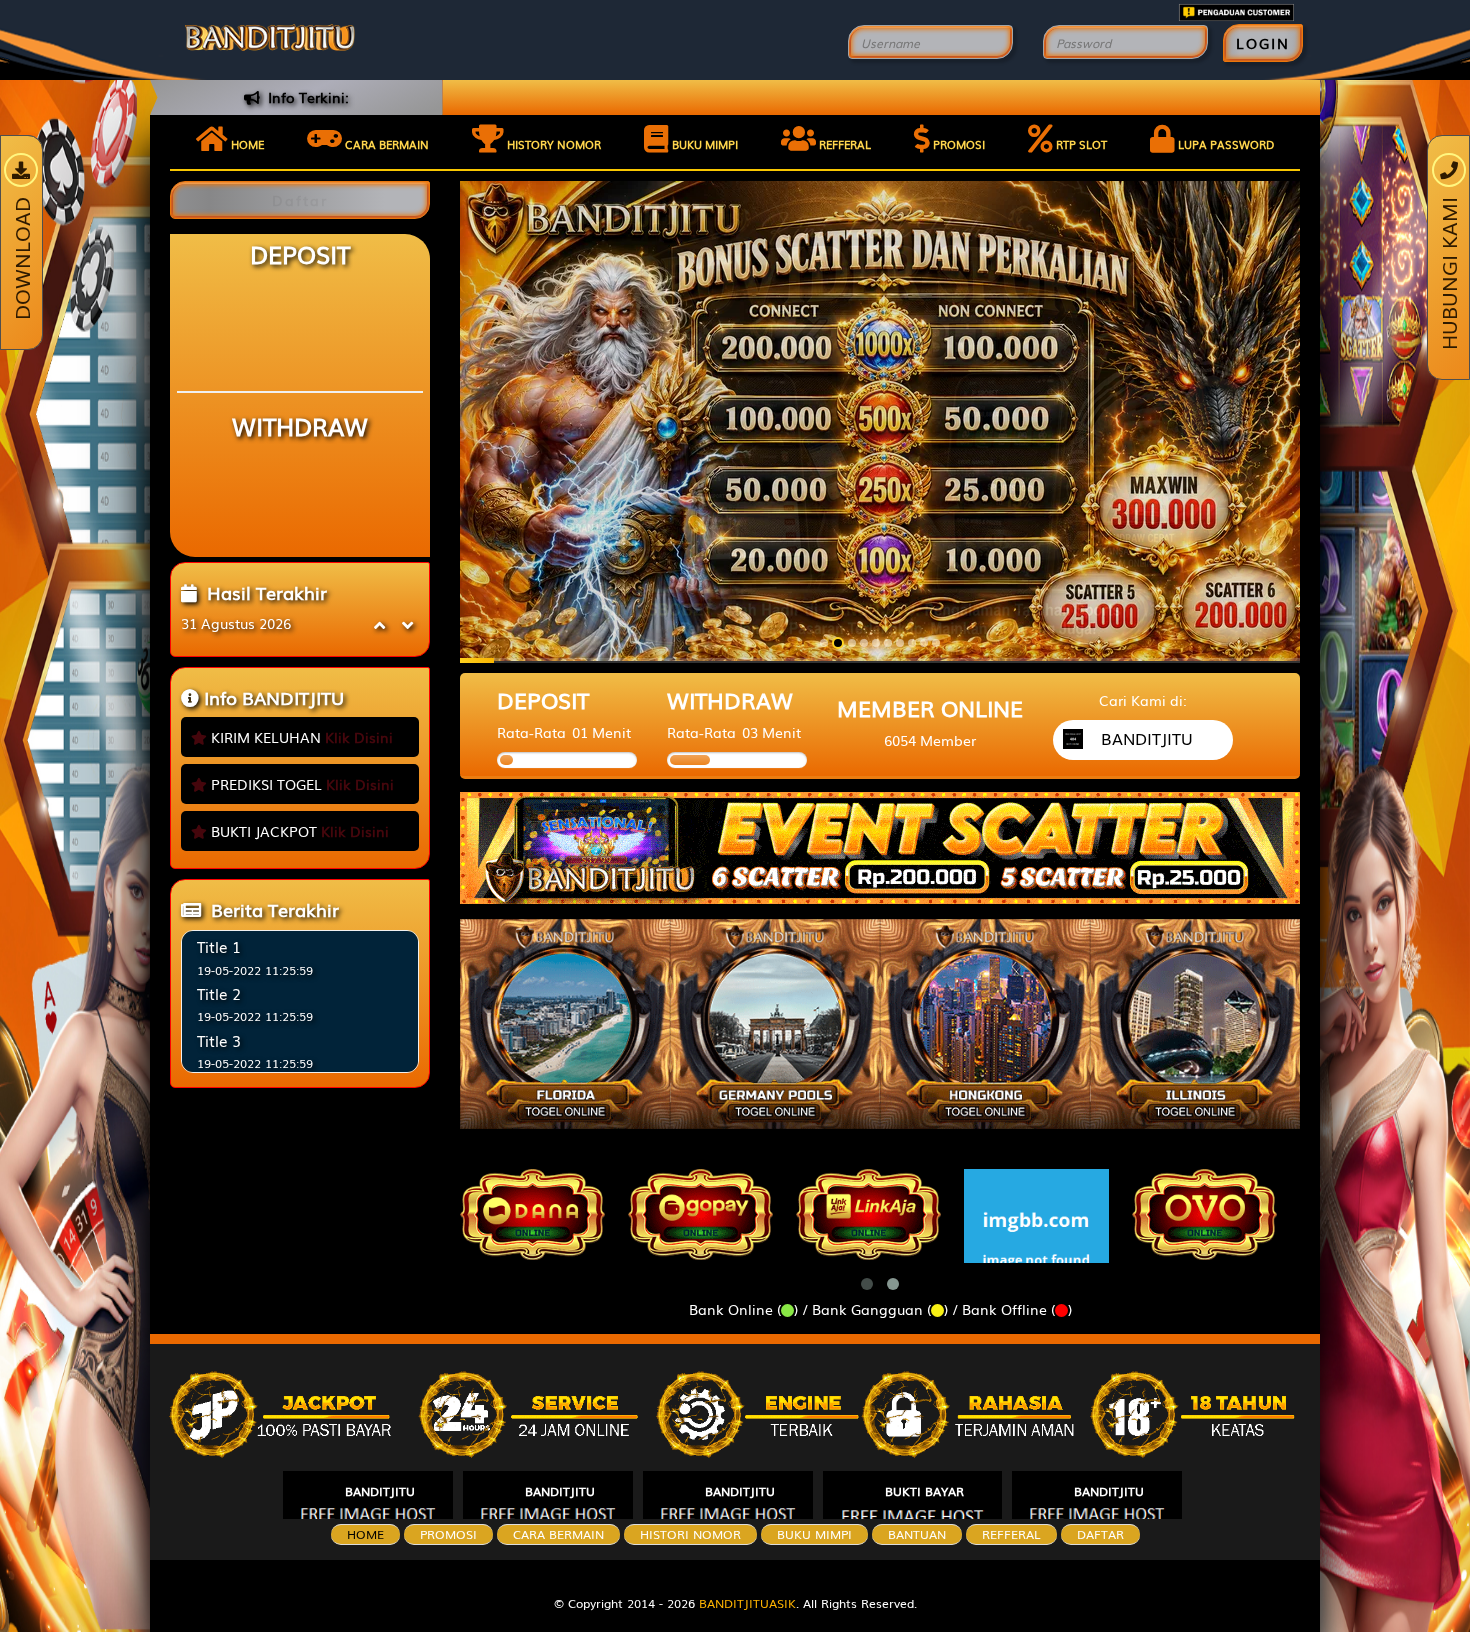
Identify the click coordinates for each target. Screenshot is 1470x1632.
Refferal (843, 144)
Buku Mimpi (703, 144)
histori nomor (690, 1534)
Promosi (957, 144)
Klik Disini (359, 737)
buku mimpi (814, 1534)
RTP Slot (1080, 144)
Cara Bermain (558, 1534)
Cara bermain (385, 144)
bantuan (917, 1534)
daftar (1100, 1534)
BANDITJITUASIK (747, 1603)
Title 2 (219, 993)
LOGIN (1263, 43)
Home (246, 144)
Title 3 (219, 1040)
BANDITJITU (380, 1491)
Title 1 (219, 946)
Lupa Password (1224, 144)
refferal (1011, 1534)
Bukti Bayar (924, 1491)
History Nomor (552, 144)
